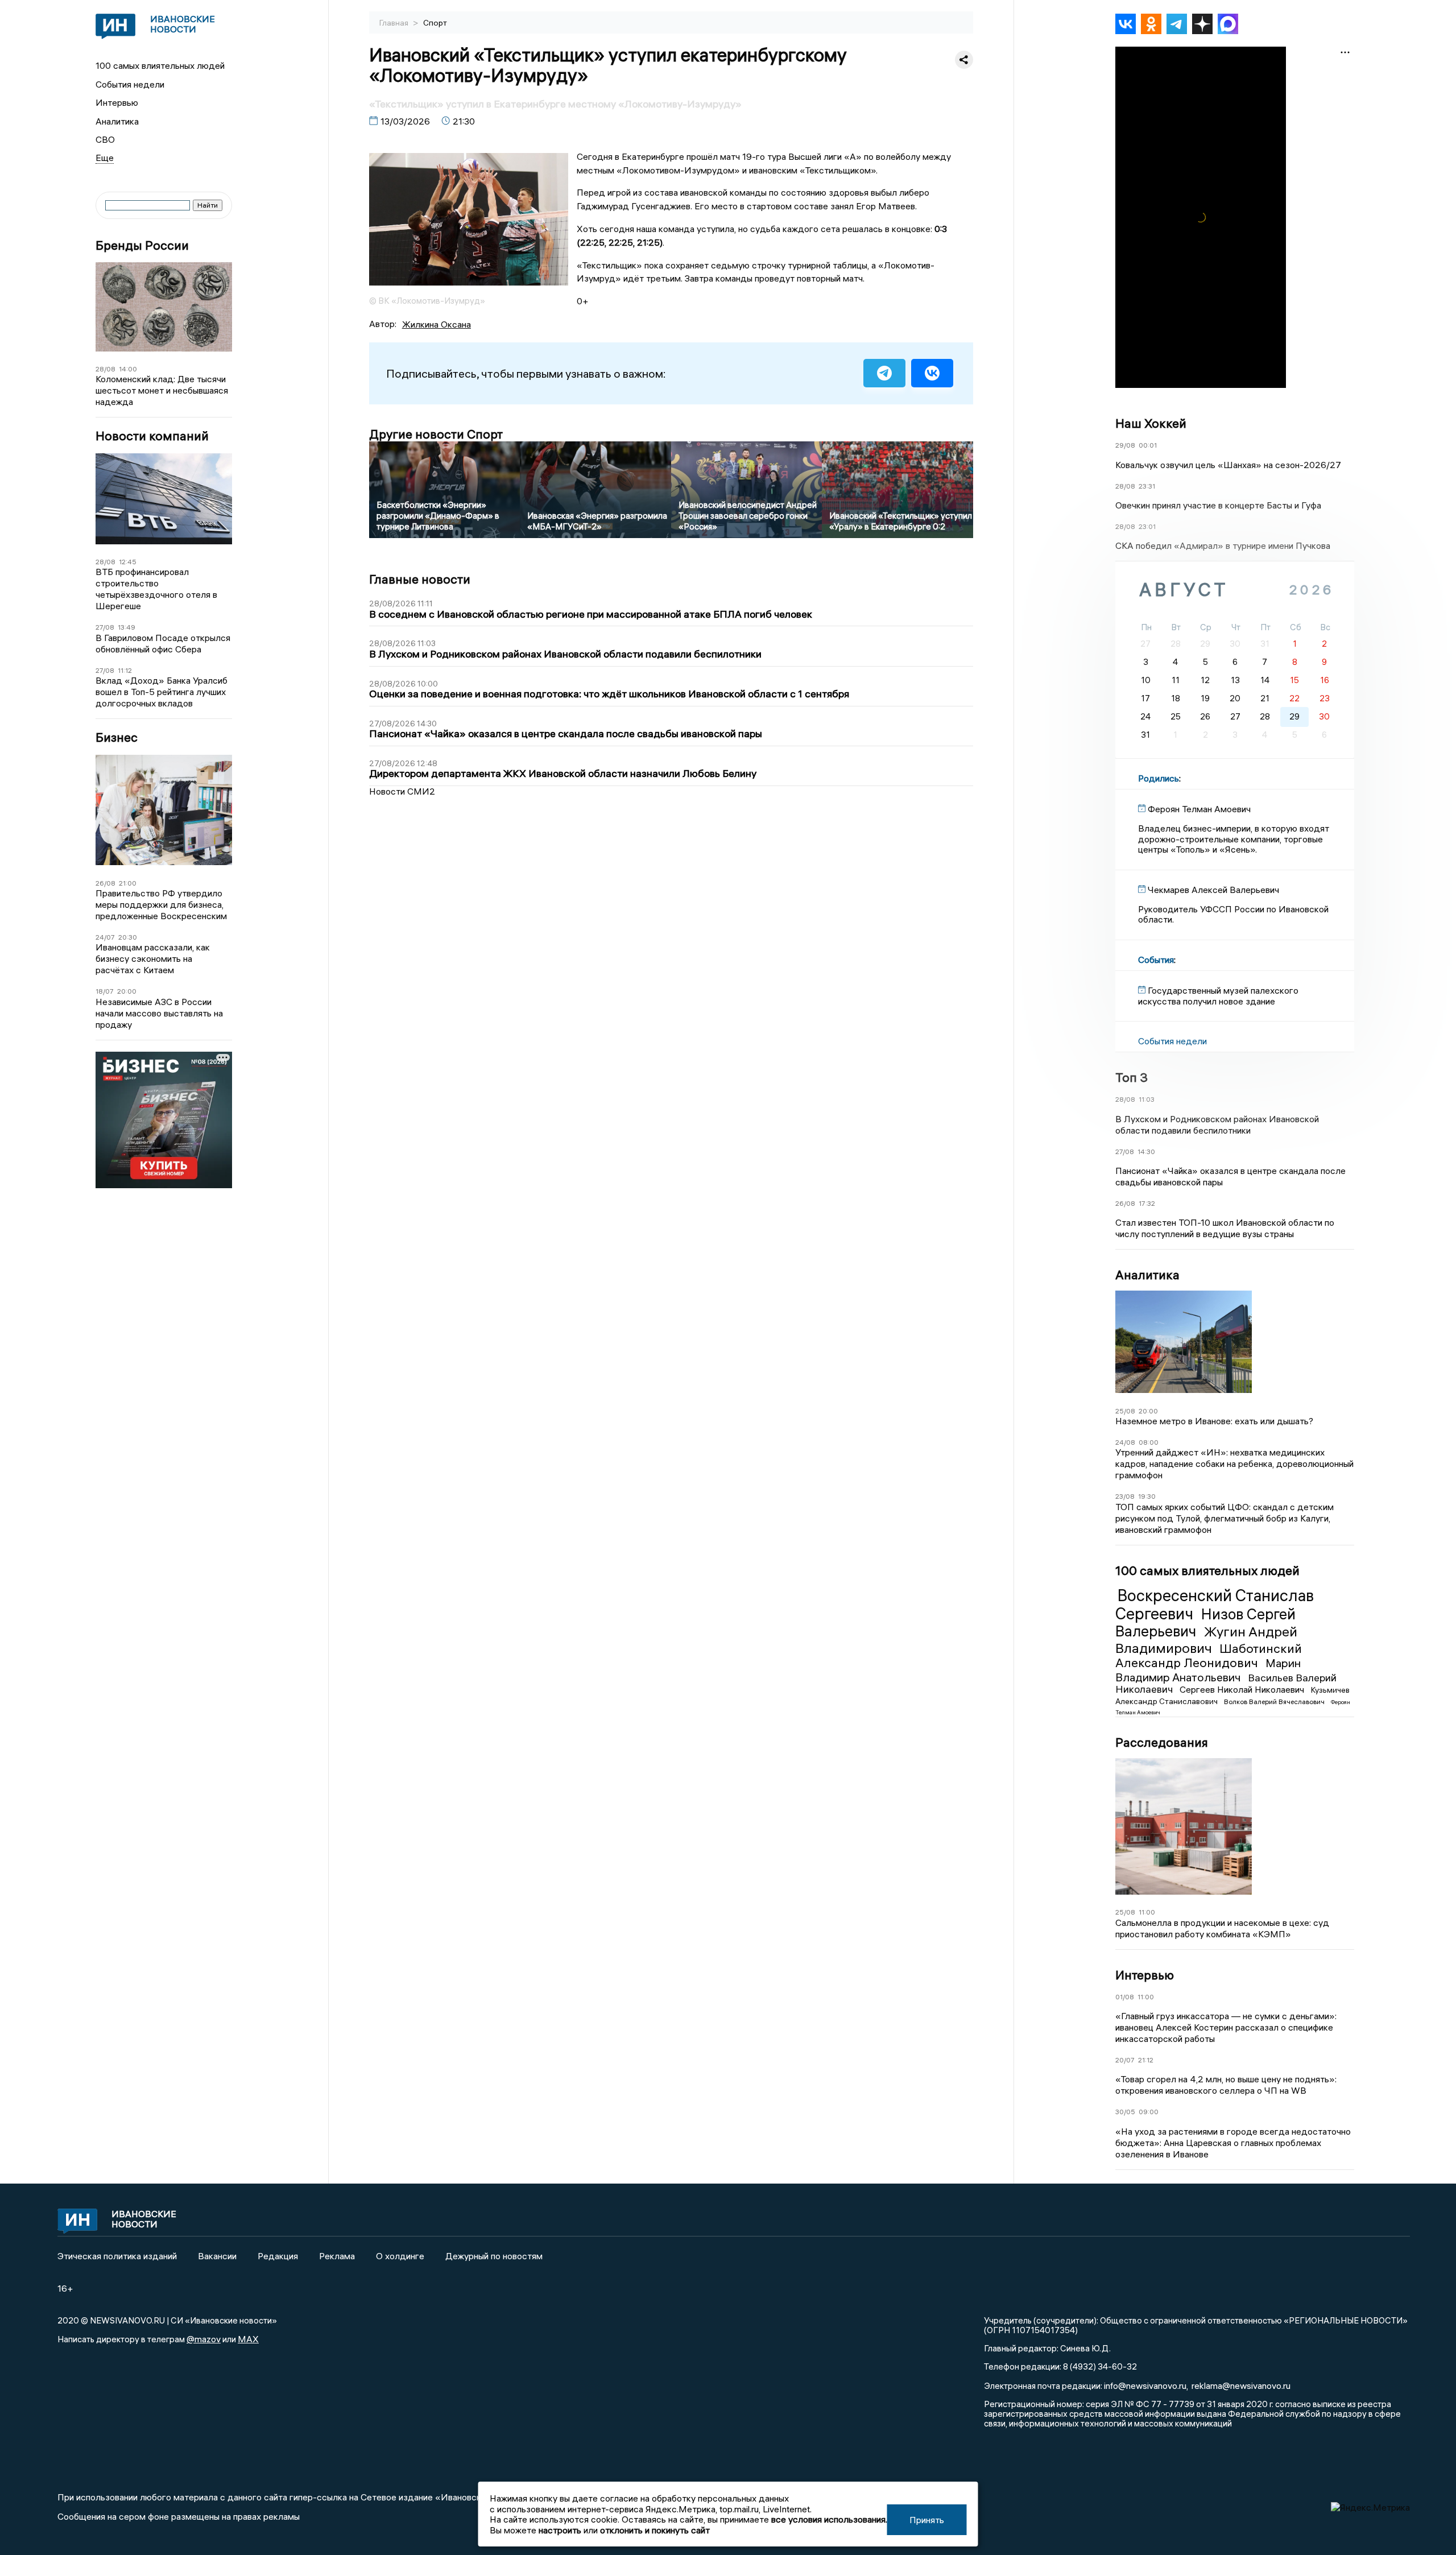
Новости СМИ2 (402, 791)
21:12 (1146, 2060)
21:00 (128, 883)
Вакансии (217, 2256)
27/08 (105, 627)
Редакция (278, 2256)
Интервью (117, 102)
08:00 (1149, 1442)
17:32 (1147, 1203)
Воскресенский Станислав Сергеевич (1215, 1605)
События (1156, 960)
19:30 (1147, 1496)
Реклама (337, 2256)
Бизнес (117, 737)
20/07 (1125, 2060)
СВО (105, 139)
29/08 (1125, 445)
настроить (560, 2530)
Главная (395, 23)
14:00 (128, 369)
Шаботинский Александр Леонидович (1209, 1656)
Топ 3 (1132, 1077)
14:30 (1146, 1152)
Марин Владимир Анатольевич (1208, 1670)
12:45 (128, 562)
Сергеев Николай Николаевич (1243, 1689)
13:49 (127, 627)
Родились (1159, 778)
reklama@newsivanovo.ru (1241, 2386)
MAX (248, 2339)
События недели (130, 84)
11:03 (1147, 1099)
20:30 (128, 937)
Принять (927, 2520)
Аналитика (117, 121)
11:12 (125, 670)
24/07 (105, 937)
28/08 (106, 369)
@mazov (204, 2339)
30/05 (1125, 2112)
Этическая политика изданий (117, 2256)
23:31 (1147, 486)
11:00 (1147, 1912)
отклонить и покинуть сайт (655, 2530)
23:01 (1147, 526)
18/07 (105, 991)
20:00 (127, 991)
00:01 (1148, 445)
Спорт (435, 23)
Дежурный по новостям (494, 2256)
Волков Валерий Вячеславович (1275, 1702)
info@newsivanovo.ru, (1146, 2386)
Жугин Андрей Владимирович (1206, 1640)
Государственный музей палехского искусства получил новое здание (1218, 995)
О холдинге (400, 2256)
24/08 (1125, 1442)
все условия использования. (829, 2519)
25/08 (1125, 1411)
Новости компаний (152, 436)
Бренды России (142, 245)
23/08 (1125, 1496)
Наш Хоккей (1151, 423)
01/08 (1125, 1997)
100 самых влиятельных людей (160, 65)
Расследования (1162, 1742)
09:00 (1149, 2112)
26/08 (106, 883)
